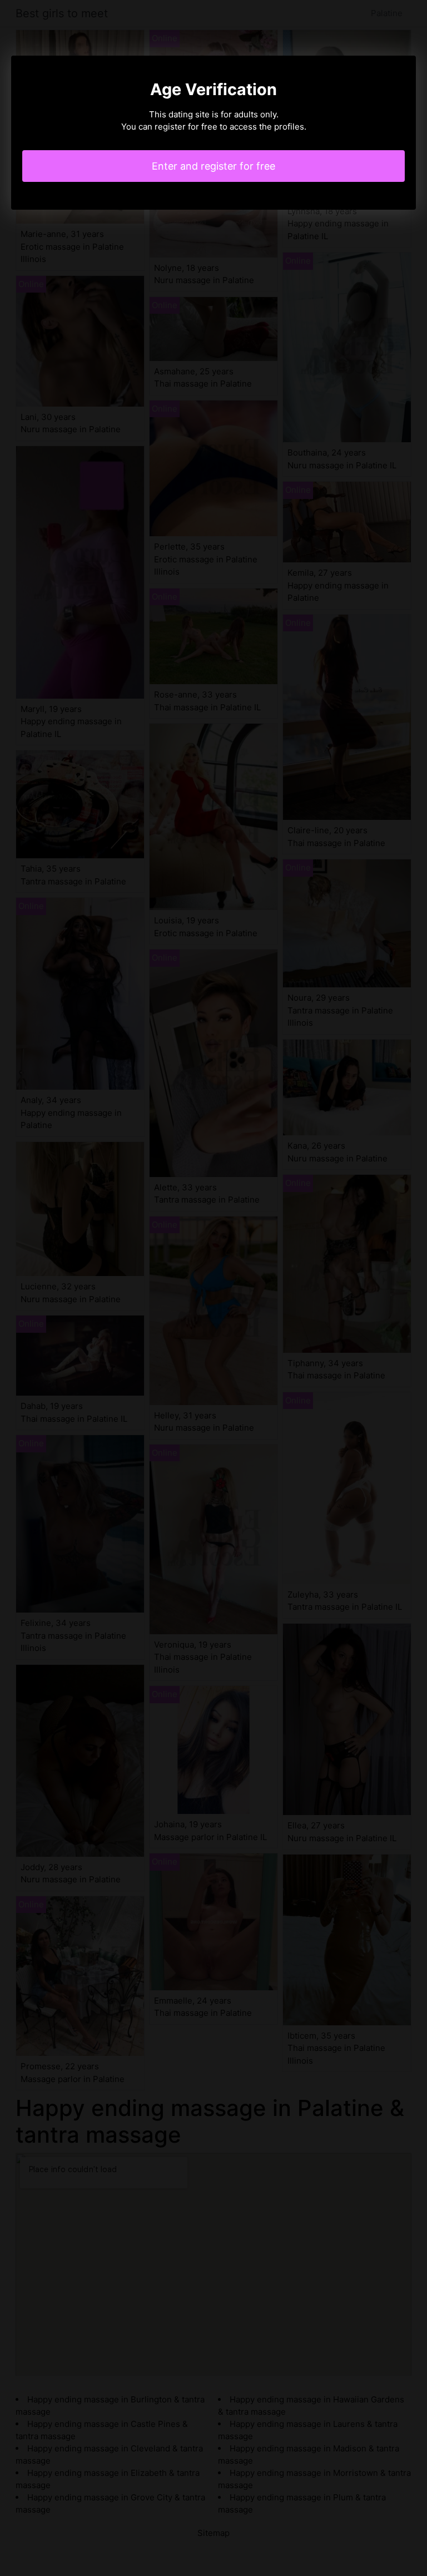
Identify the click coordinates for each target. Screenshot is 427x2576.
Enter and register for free (213, 166)
